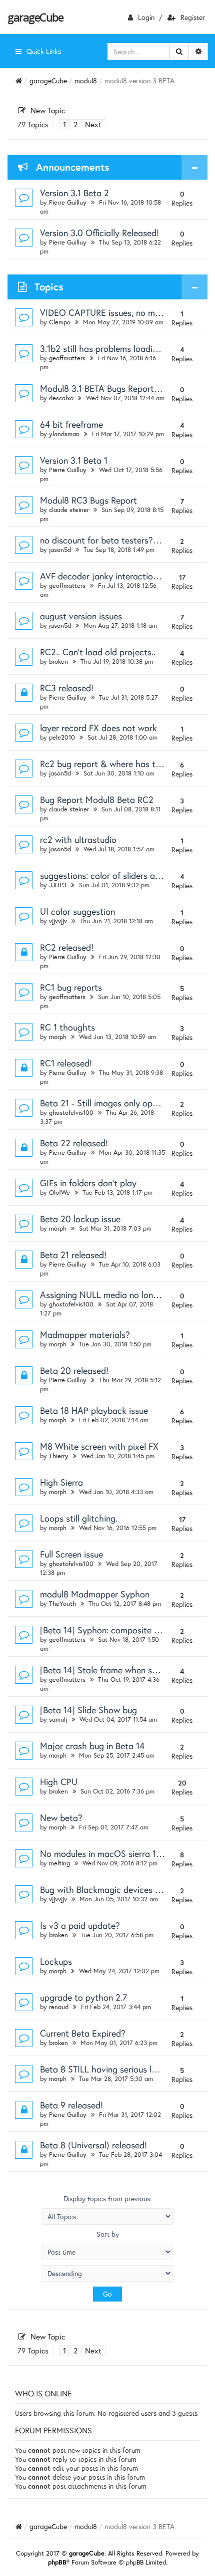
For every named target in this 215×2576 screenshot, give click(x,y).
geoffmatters (67, 358)
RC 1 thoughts (67, 1027)
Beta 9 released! (71, 2105)
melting (59, 1863)
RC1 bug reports (71, 987)
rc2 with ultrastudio (78, 839)
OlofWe (59, 1192)
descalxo (61, 398)
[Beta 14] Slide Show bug (88, 1710)
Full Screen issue (71, 1554)
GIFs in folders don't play (88, 1183)
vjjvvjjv (58, 921)
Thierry (59, 1456)
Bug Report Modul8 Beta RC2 (97, 799)
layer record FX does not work (98, 728)
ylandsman (64, 434)
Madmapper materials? (85, 1334)
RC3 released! (67, 688)
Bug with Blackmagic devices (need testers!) (126, 1889)
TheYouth (62, 1604)
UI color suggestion (77, 911)
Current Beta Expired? (83, 2033)
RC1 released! (66, 1063)
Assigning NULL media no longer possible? (122, 1294)
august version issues (81, 616)
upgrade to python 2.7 (83, 1997)
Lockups (56, 1961)
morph (58, 1037)
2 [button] (75, 124)
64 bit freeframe (71, 424)
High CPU (59, 1782)
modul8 (86, 81)
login (146, 17)
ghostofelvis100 (71, 1113)
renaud (59, 2007)
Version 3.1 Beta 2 (74, 193)
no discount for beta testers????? (105, 540)
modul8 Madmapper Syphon (95, 1594)
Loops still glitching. (79, 1518)
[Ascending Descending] (107, 2273)
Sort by (108, 2234)
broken (58, 661)
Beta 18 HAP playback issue (94, 1410)
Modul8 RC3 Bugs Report (88, 500)
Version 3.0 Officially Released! (99, 233)
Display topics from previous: (107, 2199)
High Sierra (61, 1482)
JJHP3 (58, 885)
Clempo (60, 322)
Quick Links (44, 51)
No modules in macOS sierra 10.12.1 (109, 1853)
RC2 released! (67, 947)
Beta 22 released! (74, 1143)
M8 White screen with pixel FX (99, 1446)
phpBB (57, 2562)
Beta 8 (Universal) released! (93, 2145)
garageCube (35, 17)
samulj (58, 1719)
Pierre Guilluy (68, 202)
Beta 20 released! (74, 1370)
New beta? (61, 1817)
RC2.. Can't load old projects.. (98, 652)
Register (193, 17)
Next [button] (93, 124)
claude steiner (69, 510)
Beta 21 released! (73, 1255)
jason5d (60, 550)
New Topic (48, 110)
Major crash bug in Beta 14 (92, 1746)
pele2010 (62, 737)
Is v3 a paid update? (80, 1925)
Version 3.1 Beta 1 (74, 460)
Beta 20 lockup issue (80, 1219)
